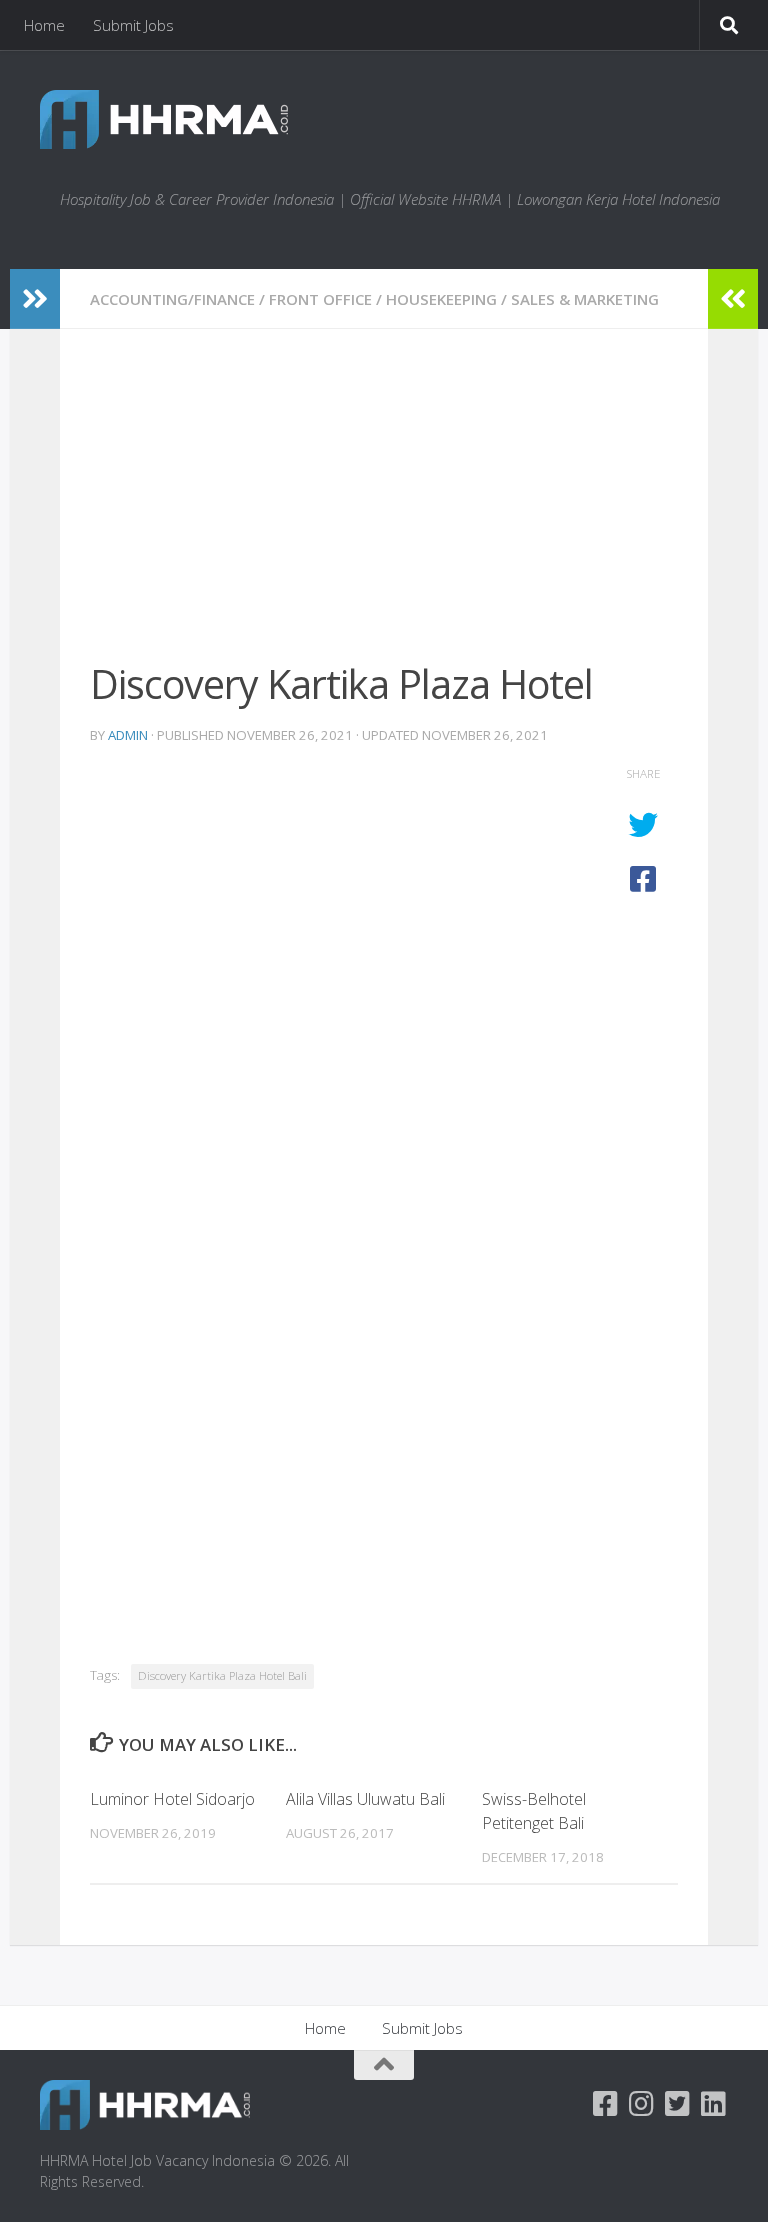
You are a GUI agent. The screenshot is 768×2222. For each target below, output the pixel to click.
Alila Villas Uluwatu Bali (365, 1799)
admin (128, 735)
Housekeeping (441, 299)
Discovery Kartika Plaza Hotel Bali (222, 1675)
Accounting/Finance (172, 299)
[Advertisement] (384, 507)
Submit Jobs (133, 25)
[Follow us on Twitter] (678, 2104)
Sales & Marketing (585, 299)
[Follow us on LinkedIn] (714, 2104)
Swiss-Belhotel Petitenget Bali (534, 1811)
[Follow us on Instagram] (642, 2104)
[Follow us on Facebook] (606, 2104)
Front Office (320, 299)
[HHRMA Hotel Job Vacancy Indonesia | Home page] (164, 119)
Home (44, 25)
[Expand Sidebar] (35, 299)
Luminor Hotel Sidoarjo (172, 1799)
